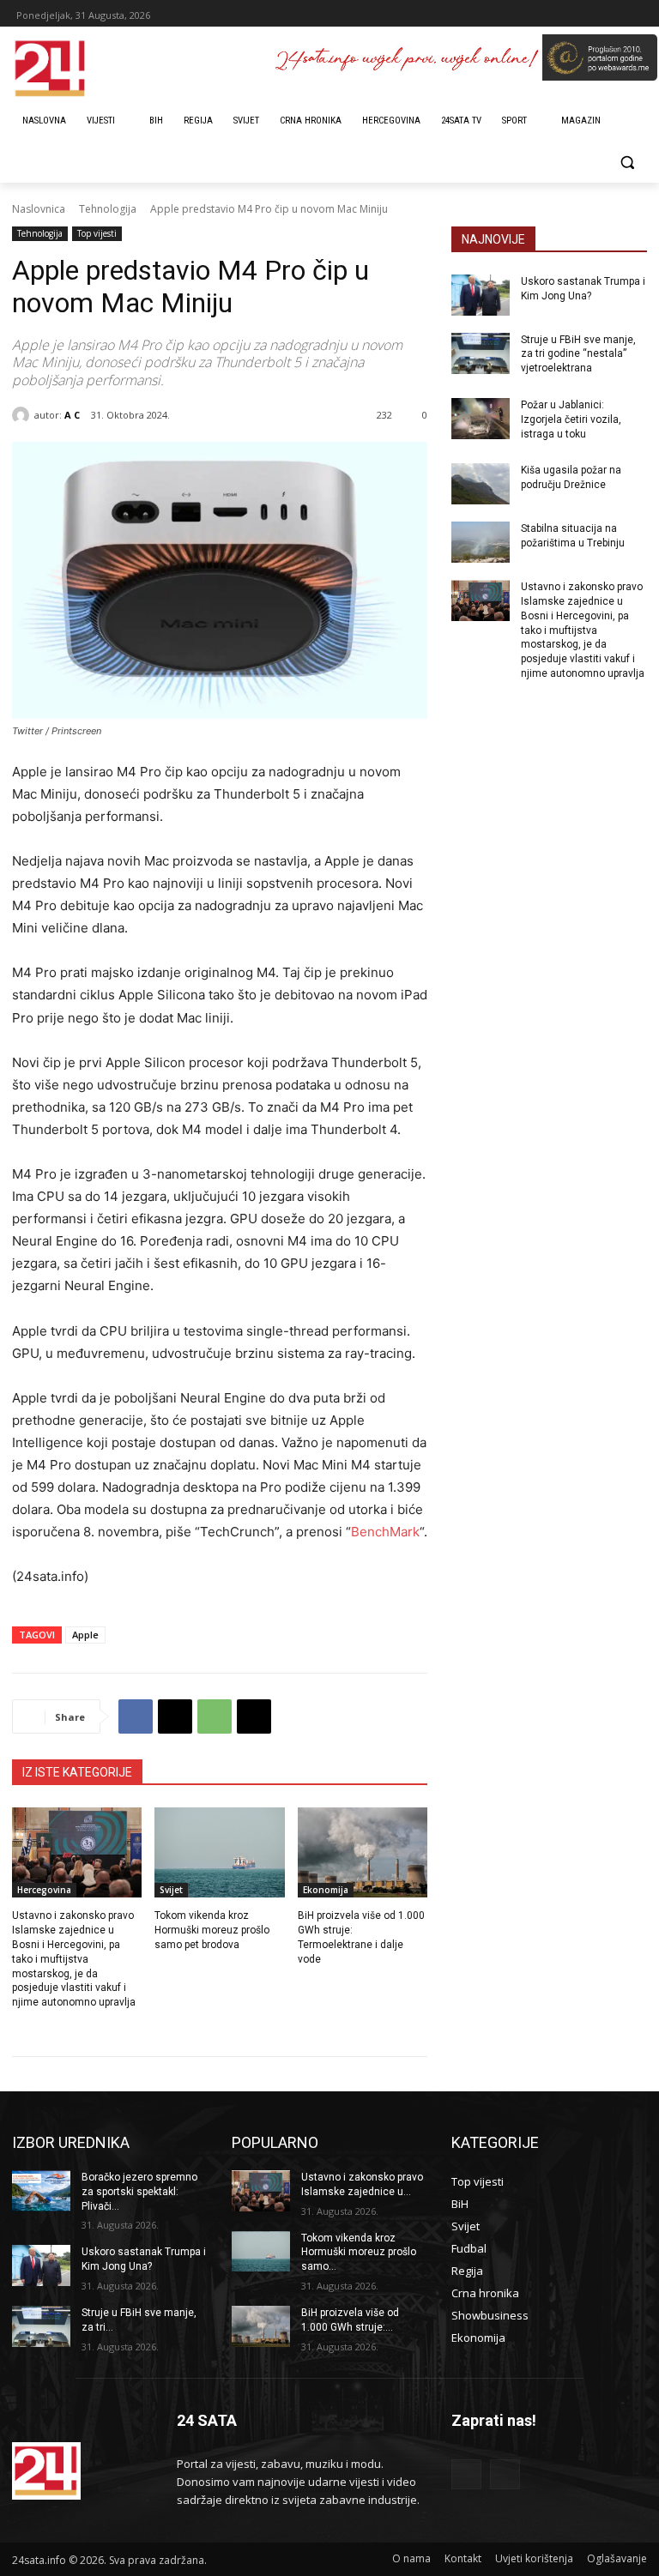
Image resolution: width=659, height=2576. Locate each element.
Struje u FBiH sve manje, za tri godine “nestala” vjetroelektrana (578, 354)
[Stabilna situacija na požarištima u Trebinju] (481, 542)
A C (72, 415)
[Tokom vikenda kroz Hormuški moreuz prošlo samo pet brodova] (219, 1853)
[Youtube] (505, 2474)
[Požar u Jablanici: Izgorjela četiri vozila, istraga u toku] (481, 419)
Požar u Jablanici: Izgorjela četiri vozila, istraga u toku (571, 419)
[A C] (23, 415)
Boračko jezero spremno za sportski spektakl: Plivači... (139, 2192)
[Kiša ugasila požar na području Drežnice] (481, 484)
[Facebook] (136, 1716)
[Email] (254, 1716)
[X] (175, 1716)
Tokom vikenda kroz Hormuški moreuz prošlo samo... (359, 2253)
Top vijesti (97, 233)
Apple (85, 1635)
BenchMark (385, 1532)
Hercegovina (44, 1890)
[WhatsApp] (215, 1716)
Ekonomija (326, 1890)
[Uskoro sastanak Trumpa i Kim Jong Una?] (481, 295)
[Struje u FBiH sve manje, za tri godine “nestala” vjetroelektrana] (481, 353)
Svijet (171, 1890)
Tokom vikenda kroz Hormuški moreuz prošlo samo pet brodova (212, 1930)
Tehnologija (108, 209)
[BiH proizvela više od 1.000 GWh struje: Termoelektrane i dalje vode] (363, 1853)
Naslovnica (39, 209)
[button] (627, 163)
